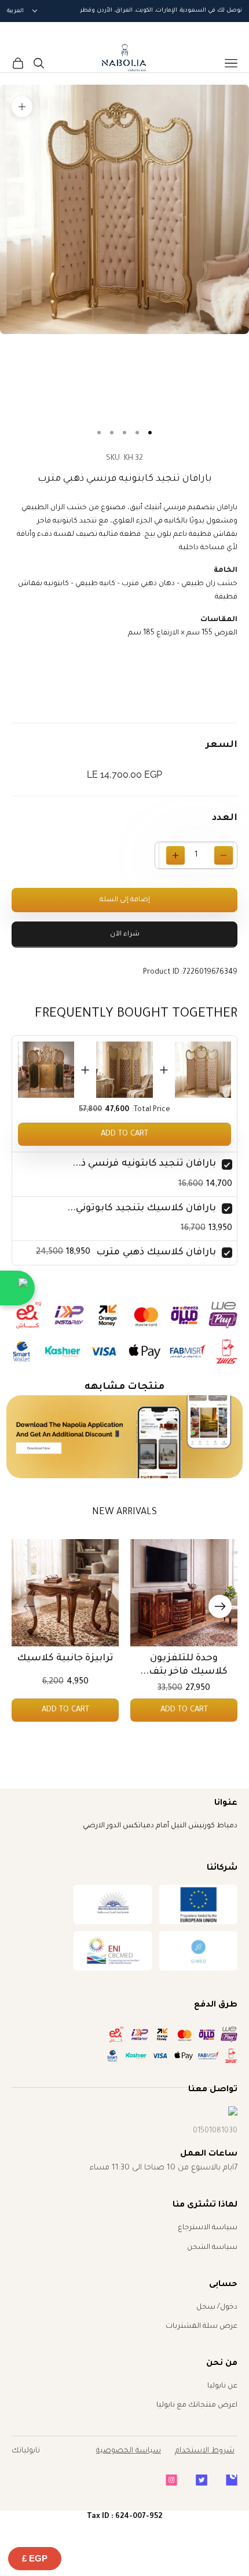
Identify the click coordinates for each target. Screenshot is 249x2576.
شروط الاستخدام (205, 2451)
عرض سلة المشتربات (202, 2327)
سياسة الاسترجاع (208, 2228)
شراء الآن (125, 935)
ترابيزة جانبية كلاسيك (65, 1659)
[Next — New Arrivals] (220, 1606)
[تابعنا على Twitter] (202, 2480)
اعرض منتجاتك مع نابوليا (197, 2406)
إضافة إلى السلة (125, 900)
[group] (125, 1437)
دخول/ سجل (217, 2307)
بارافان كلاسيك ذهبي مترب (156, 1253)
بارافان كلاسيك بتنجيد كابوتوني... (142, 1209)
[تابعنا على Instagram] (171, 2480)
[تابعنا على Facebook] (232, 2480)
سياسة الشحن (212, 2248)
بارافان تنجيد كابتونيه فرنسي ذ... (144, 1164)
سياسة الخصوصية (129, 2451)
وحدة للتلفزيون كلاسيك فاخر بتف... (184, 1665)
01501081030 (215, 2131)
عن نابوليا (222, 2386)
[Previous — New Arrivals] (29, 1606)
